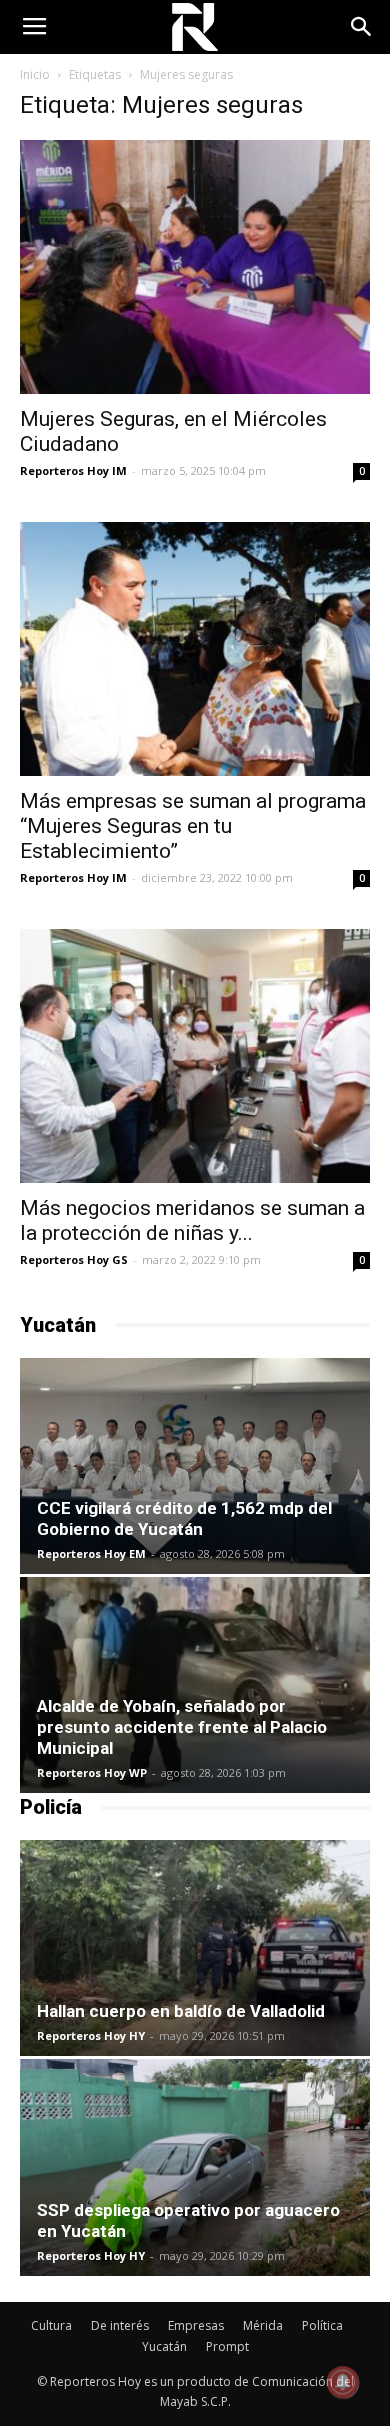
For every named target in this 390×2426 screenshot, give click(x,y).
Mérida (263, 2325)
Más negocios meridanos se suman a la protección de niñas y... (192, 1220)
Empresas (196, 2325)
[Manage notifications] (343, 2382)
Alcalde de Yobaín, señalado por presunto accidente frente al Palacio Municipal (182, 1727)
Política (322, 2325)
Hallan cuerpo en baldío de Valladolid (181, 2011)
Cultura (51, 2325)
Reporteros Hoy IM (73, 470)
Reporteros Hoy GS (74, 1259)
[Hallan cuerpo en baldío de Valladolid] (195, 1948)
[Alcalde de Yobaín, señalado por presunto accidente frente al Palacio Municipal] (195, 1685)
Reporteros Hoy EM (91, 1553)
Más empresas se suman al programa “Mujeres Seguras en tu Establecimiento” (193, 826)
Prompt (227, 2346)
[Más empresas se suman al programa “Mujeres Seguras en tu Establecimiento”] (195, 649)
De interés (120, 2325)
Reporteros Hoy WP (92, 1772)
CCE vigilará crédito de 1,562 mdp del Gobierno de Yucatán (184, 1518)
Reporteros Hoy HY (91, 2035)
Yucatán (164, 2346)
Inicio (35, 74)
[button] (362, 27)
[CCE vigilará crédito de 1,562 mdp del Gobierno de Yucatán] (195, 1466)
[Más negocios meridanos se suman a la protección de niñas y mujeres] (195, 1056)
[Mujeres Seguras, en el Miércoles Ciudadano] (195, 267)
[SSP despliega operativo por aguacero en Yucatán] (195, 2167)
